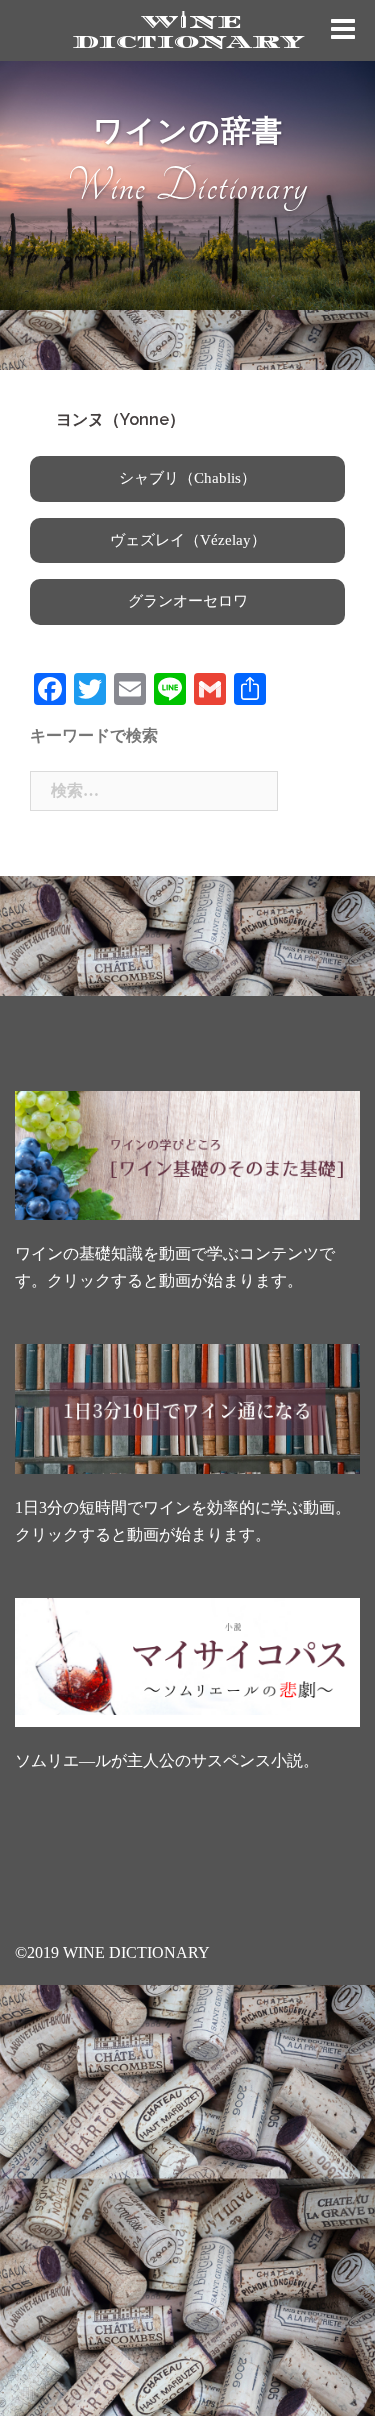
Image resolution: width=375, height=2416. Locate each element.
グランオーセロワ (188, 601)
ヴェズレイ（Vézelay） (188, 540)
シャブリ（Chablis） (187, 478)
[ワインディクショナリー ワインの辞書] (188, 28)
